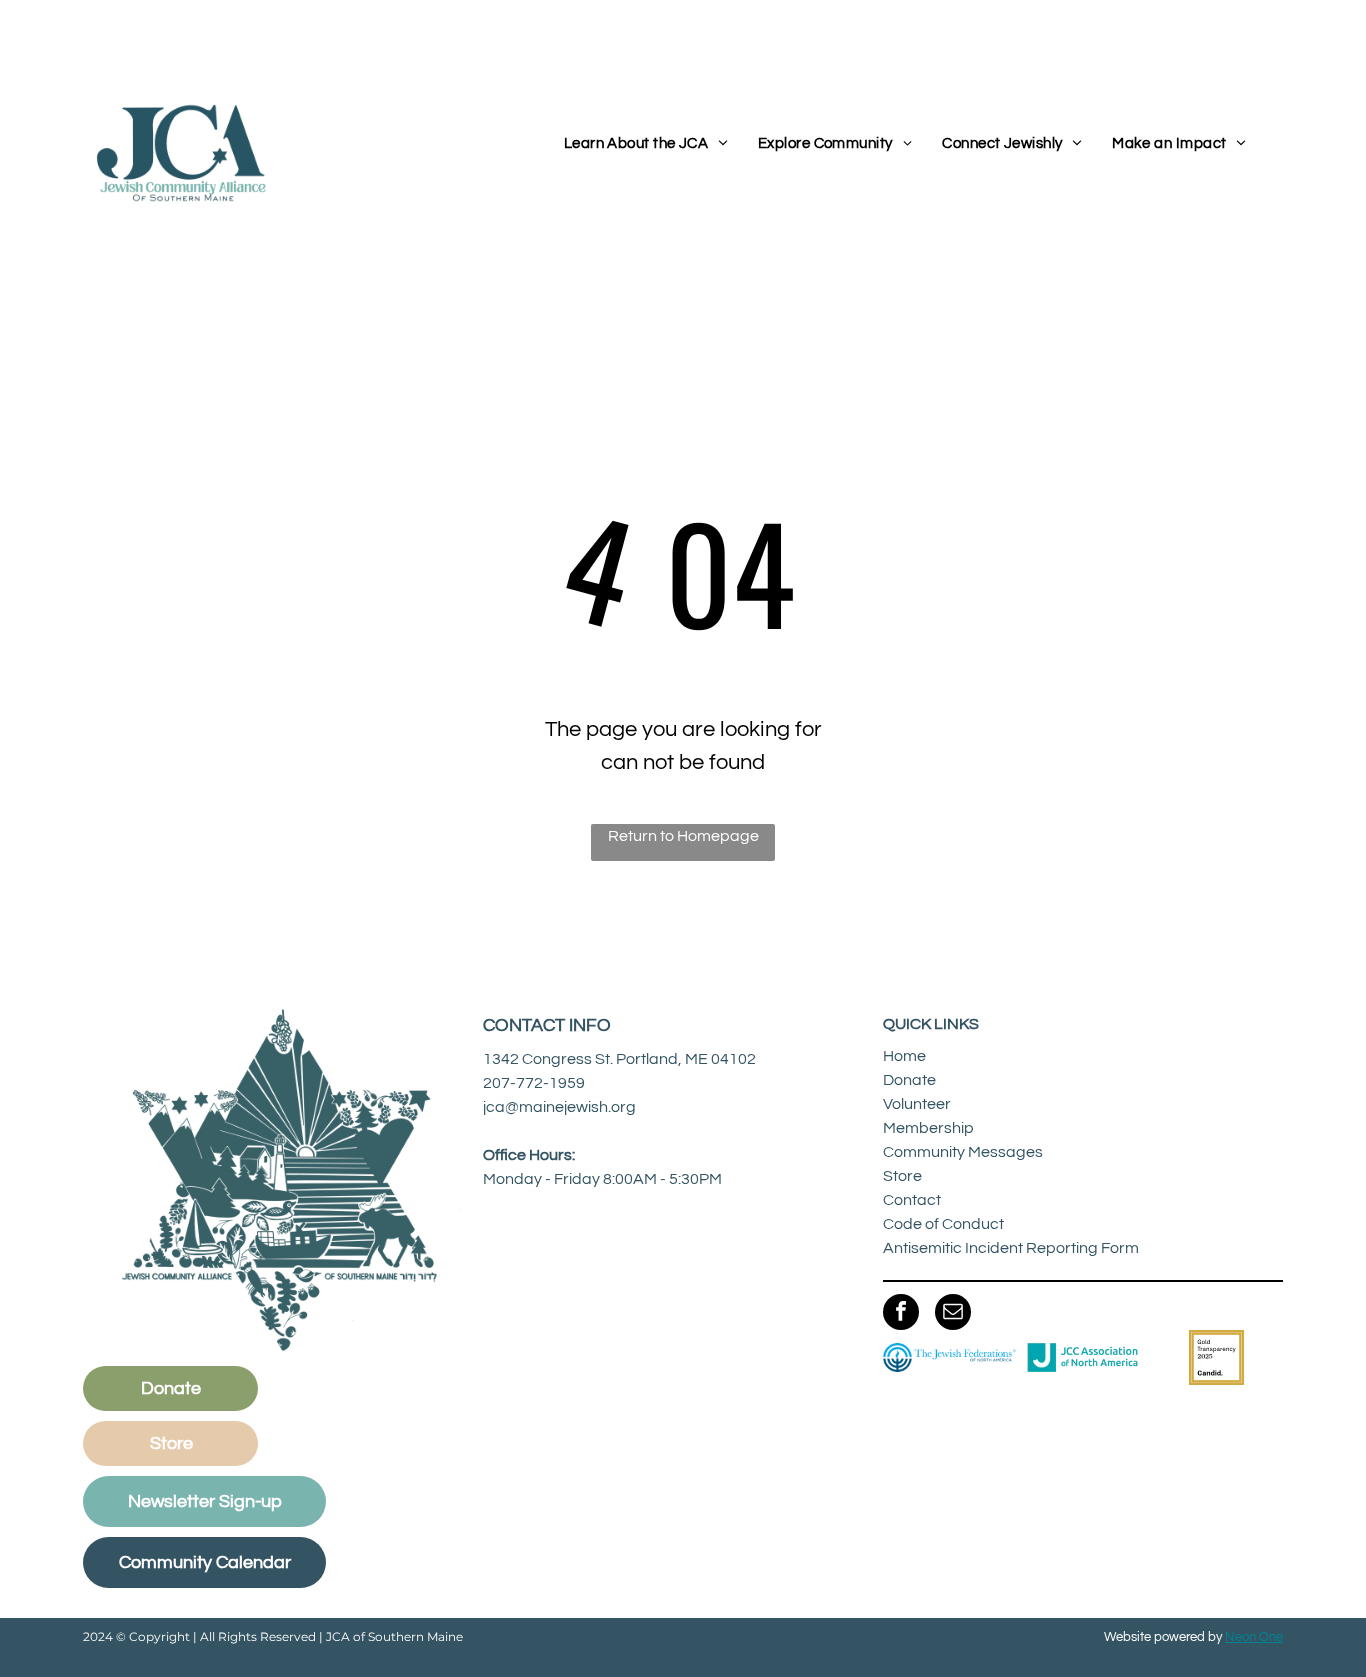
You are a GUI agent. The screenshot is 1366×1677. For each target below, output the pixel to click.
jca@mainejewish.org (559, 1107)
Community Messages (963, 1152)
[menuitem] (646, 144)
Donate (909, 1080)
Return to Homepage (683, 836)
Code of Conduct (943, 1224)
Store (902, 1176)
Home (904, 1056)
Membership (928, 1128)
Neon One (1254, 1637)
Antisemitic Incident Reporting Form (1011, 1248)
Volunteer (917, 1104)
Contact (912, 1200)
